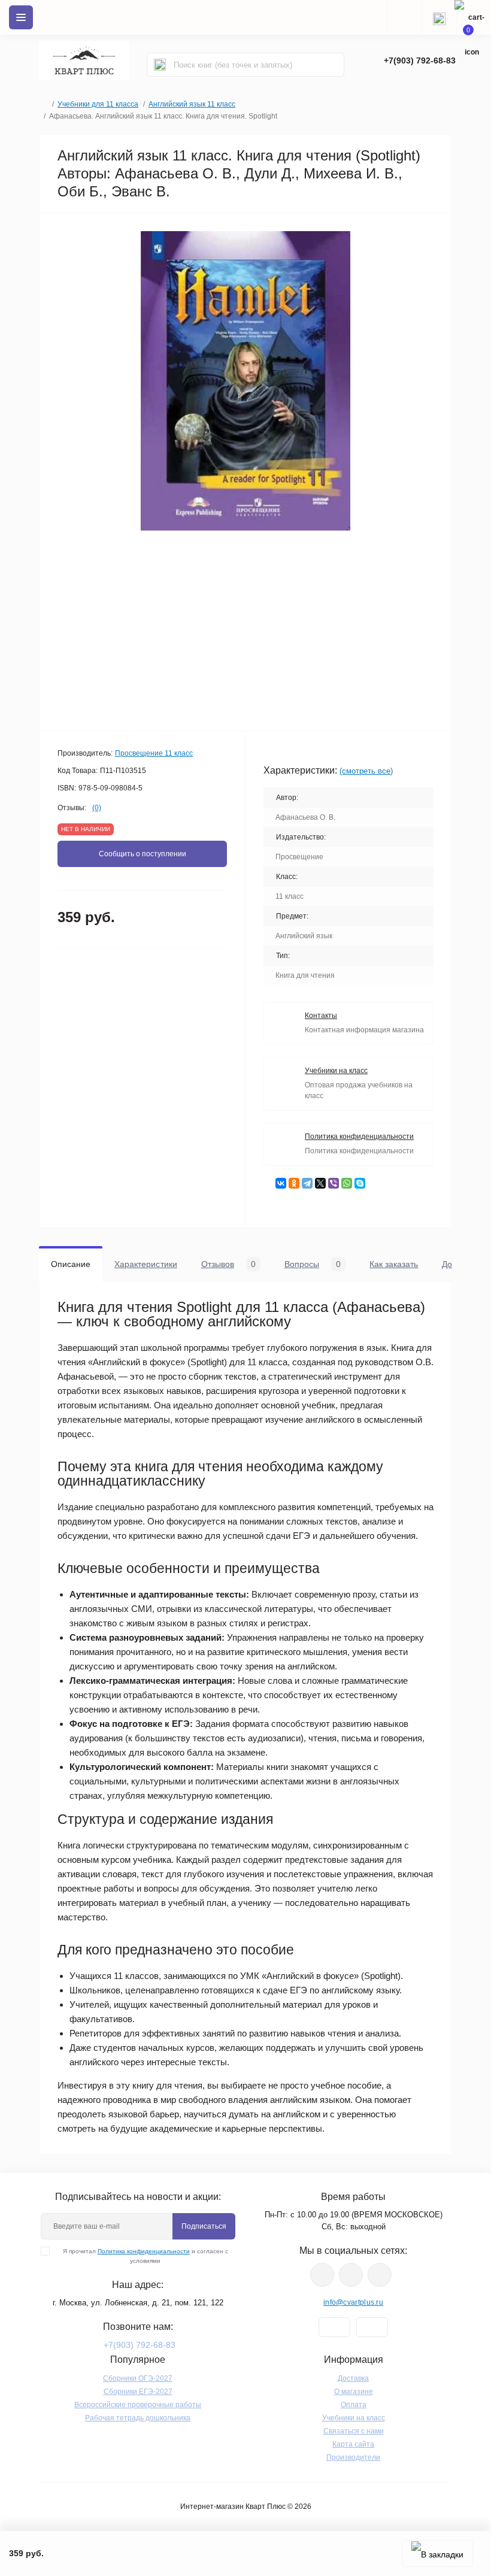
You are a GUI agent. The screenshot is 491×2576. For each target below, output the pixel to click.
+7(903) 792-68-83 (420, 60)
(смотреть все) (366, 771)
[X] (320, 1183)
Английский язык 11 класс (192, 104)
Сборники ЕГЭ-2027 (138, 2392)
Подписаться (204, 2226)
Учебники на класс (354, 2418)
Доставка (353, 2378)
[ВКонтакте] (281, 1183)
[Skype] (360, 1183)
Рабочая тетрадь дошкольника (138, 2418)
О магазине (354, 2392)
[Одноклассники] (294, 1183)
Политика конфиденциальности (144, 2251)
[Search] (160, 65)
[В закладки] (437, 2554)
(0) (97, 808)
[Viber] (334, 1183)
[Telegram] (307, 1183)
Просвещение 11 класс (154, 753)
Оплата (354, 2405)
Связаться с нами (354, 2431)
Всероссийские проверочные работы (138, 2405)
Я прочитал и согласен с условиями (146, 2256)
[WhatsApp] (347, 1183)
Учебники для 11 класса (98, 104)
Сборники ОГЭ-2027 (138, 2378)
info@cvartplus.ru (353, 2302)
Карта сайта (353, 2444)
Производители (353, 2457)
